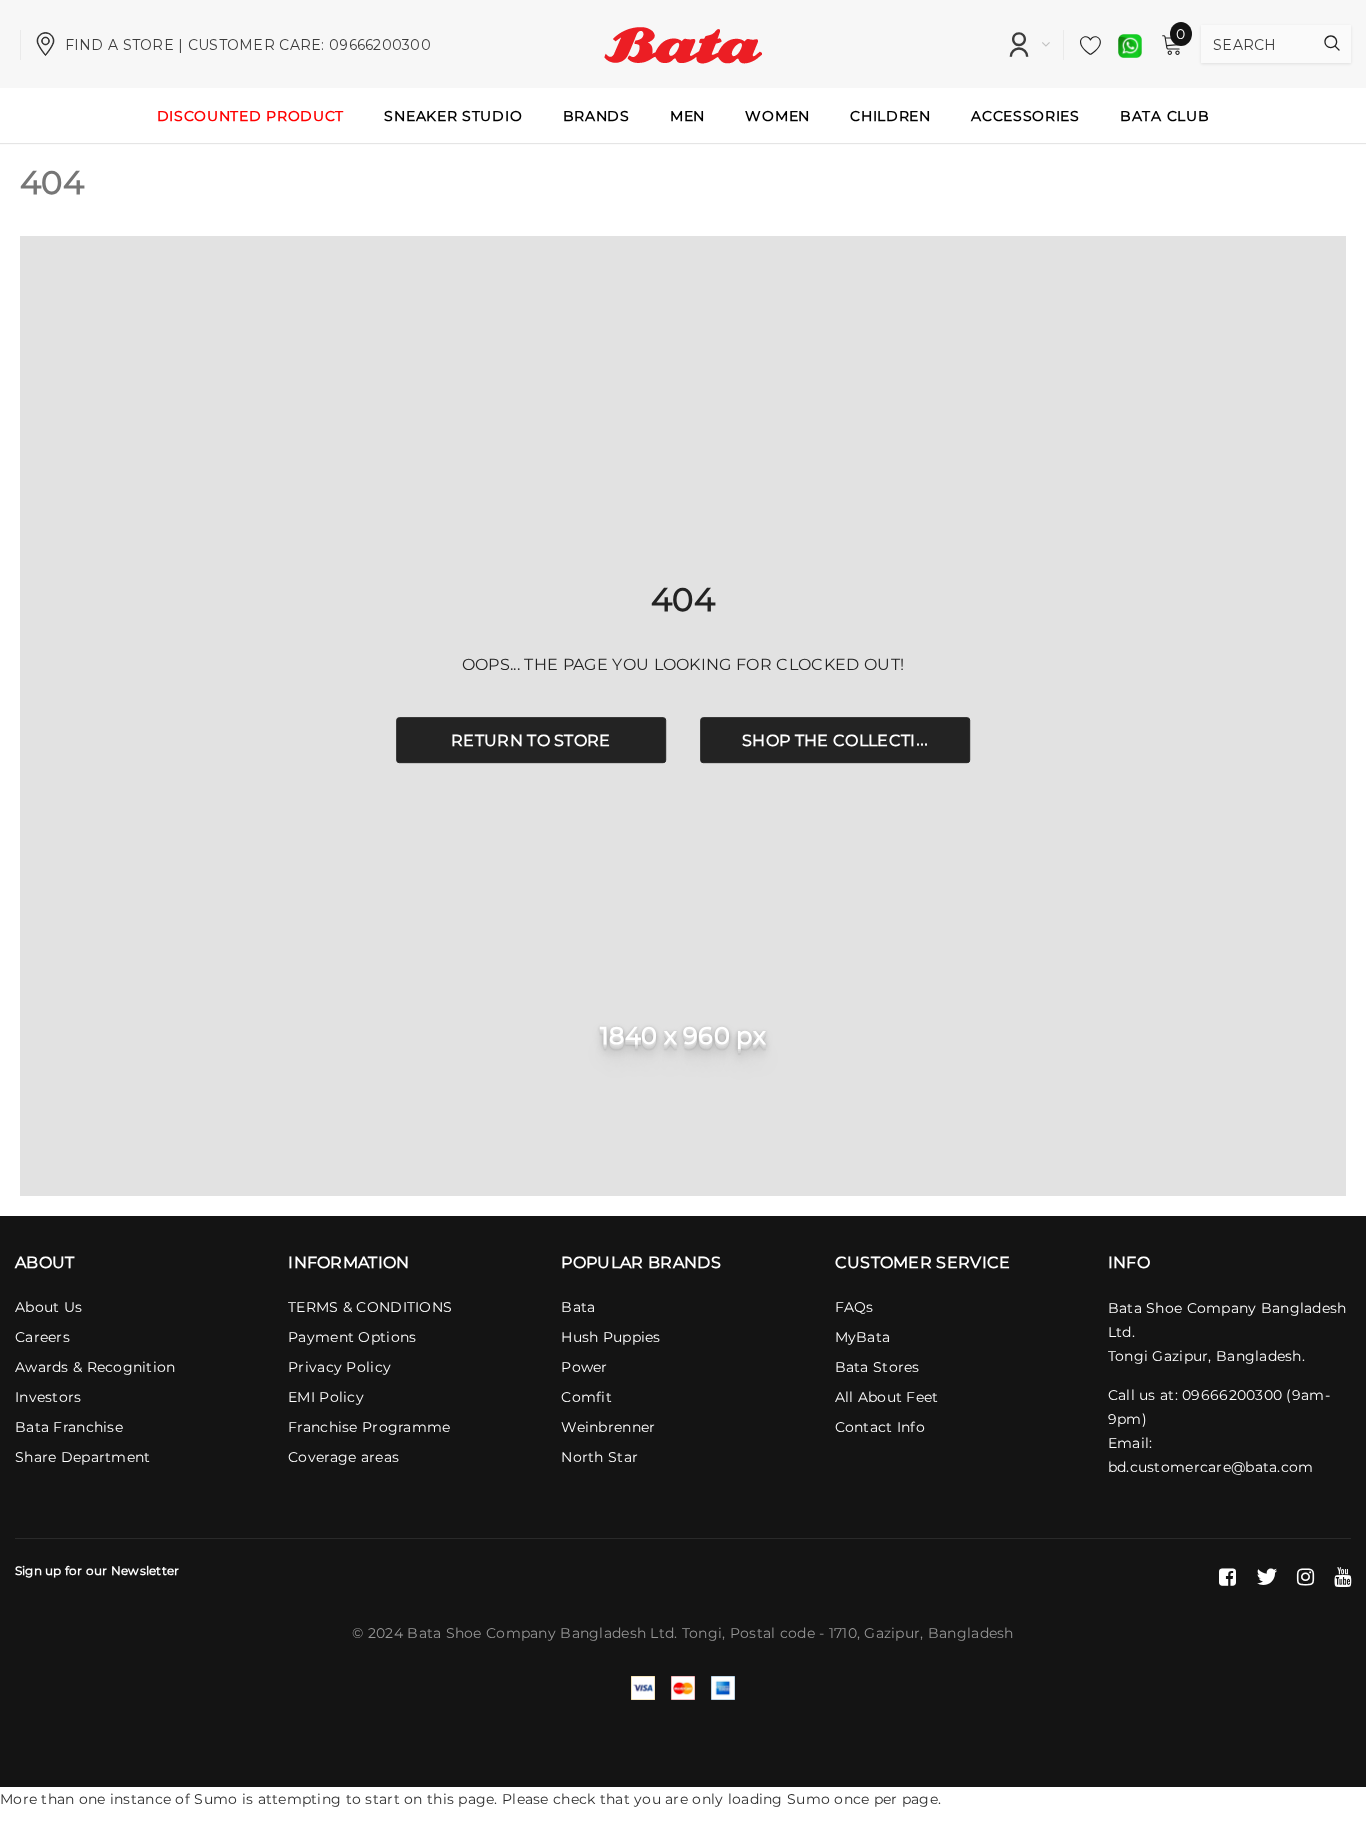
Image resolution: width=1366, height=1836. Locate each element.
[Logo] (683, 43)
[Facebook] (1227, 1577)
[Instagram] (1305, 1577)
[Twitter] (1266, 1577)
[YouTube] (1342, 1577)
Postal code (772, 1633)
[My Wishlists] (1085, 45)
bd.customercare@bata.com (1211, 1467)
